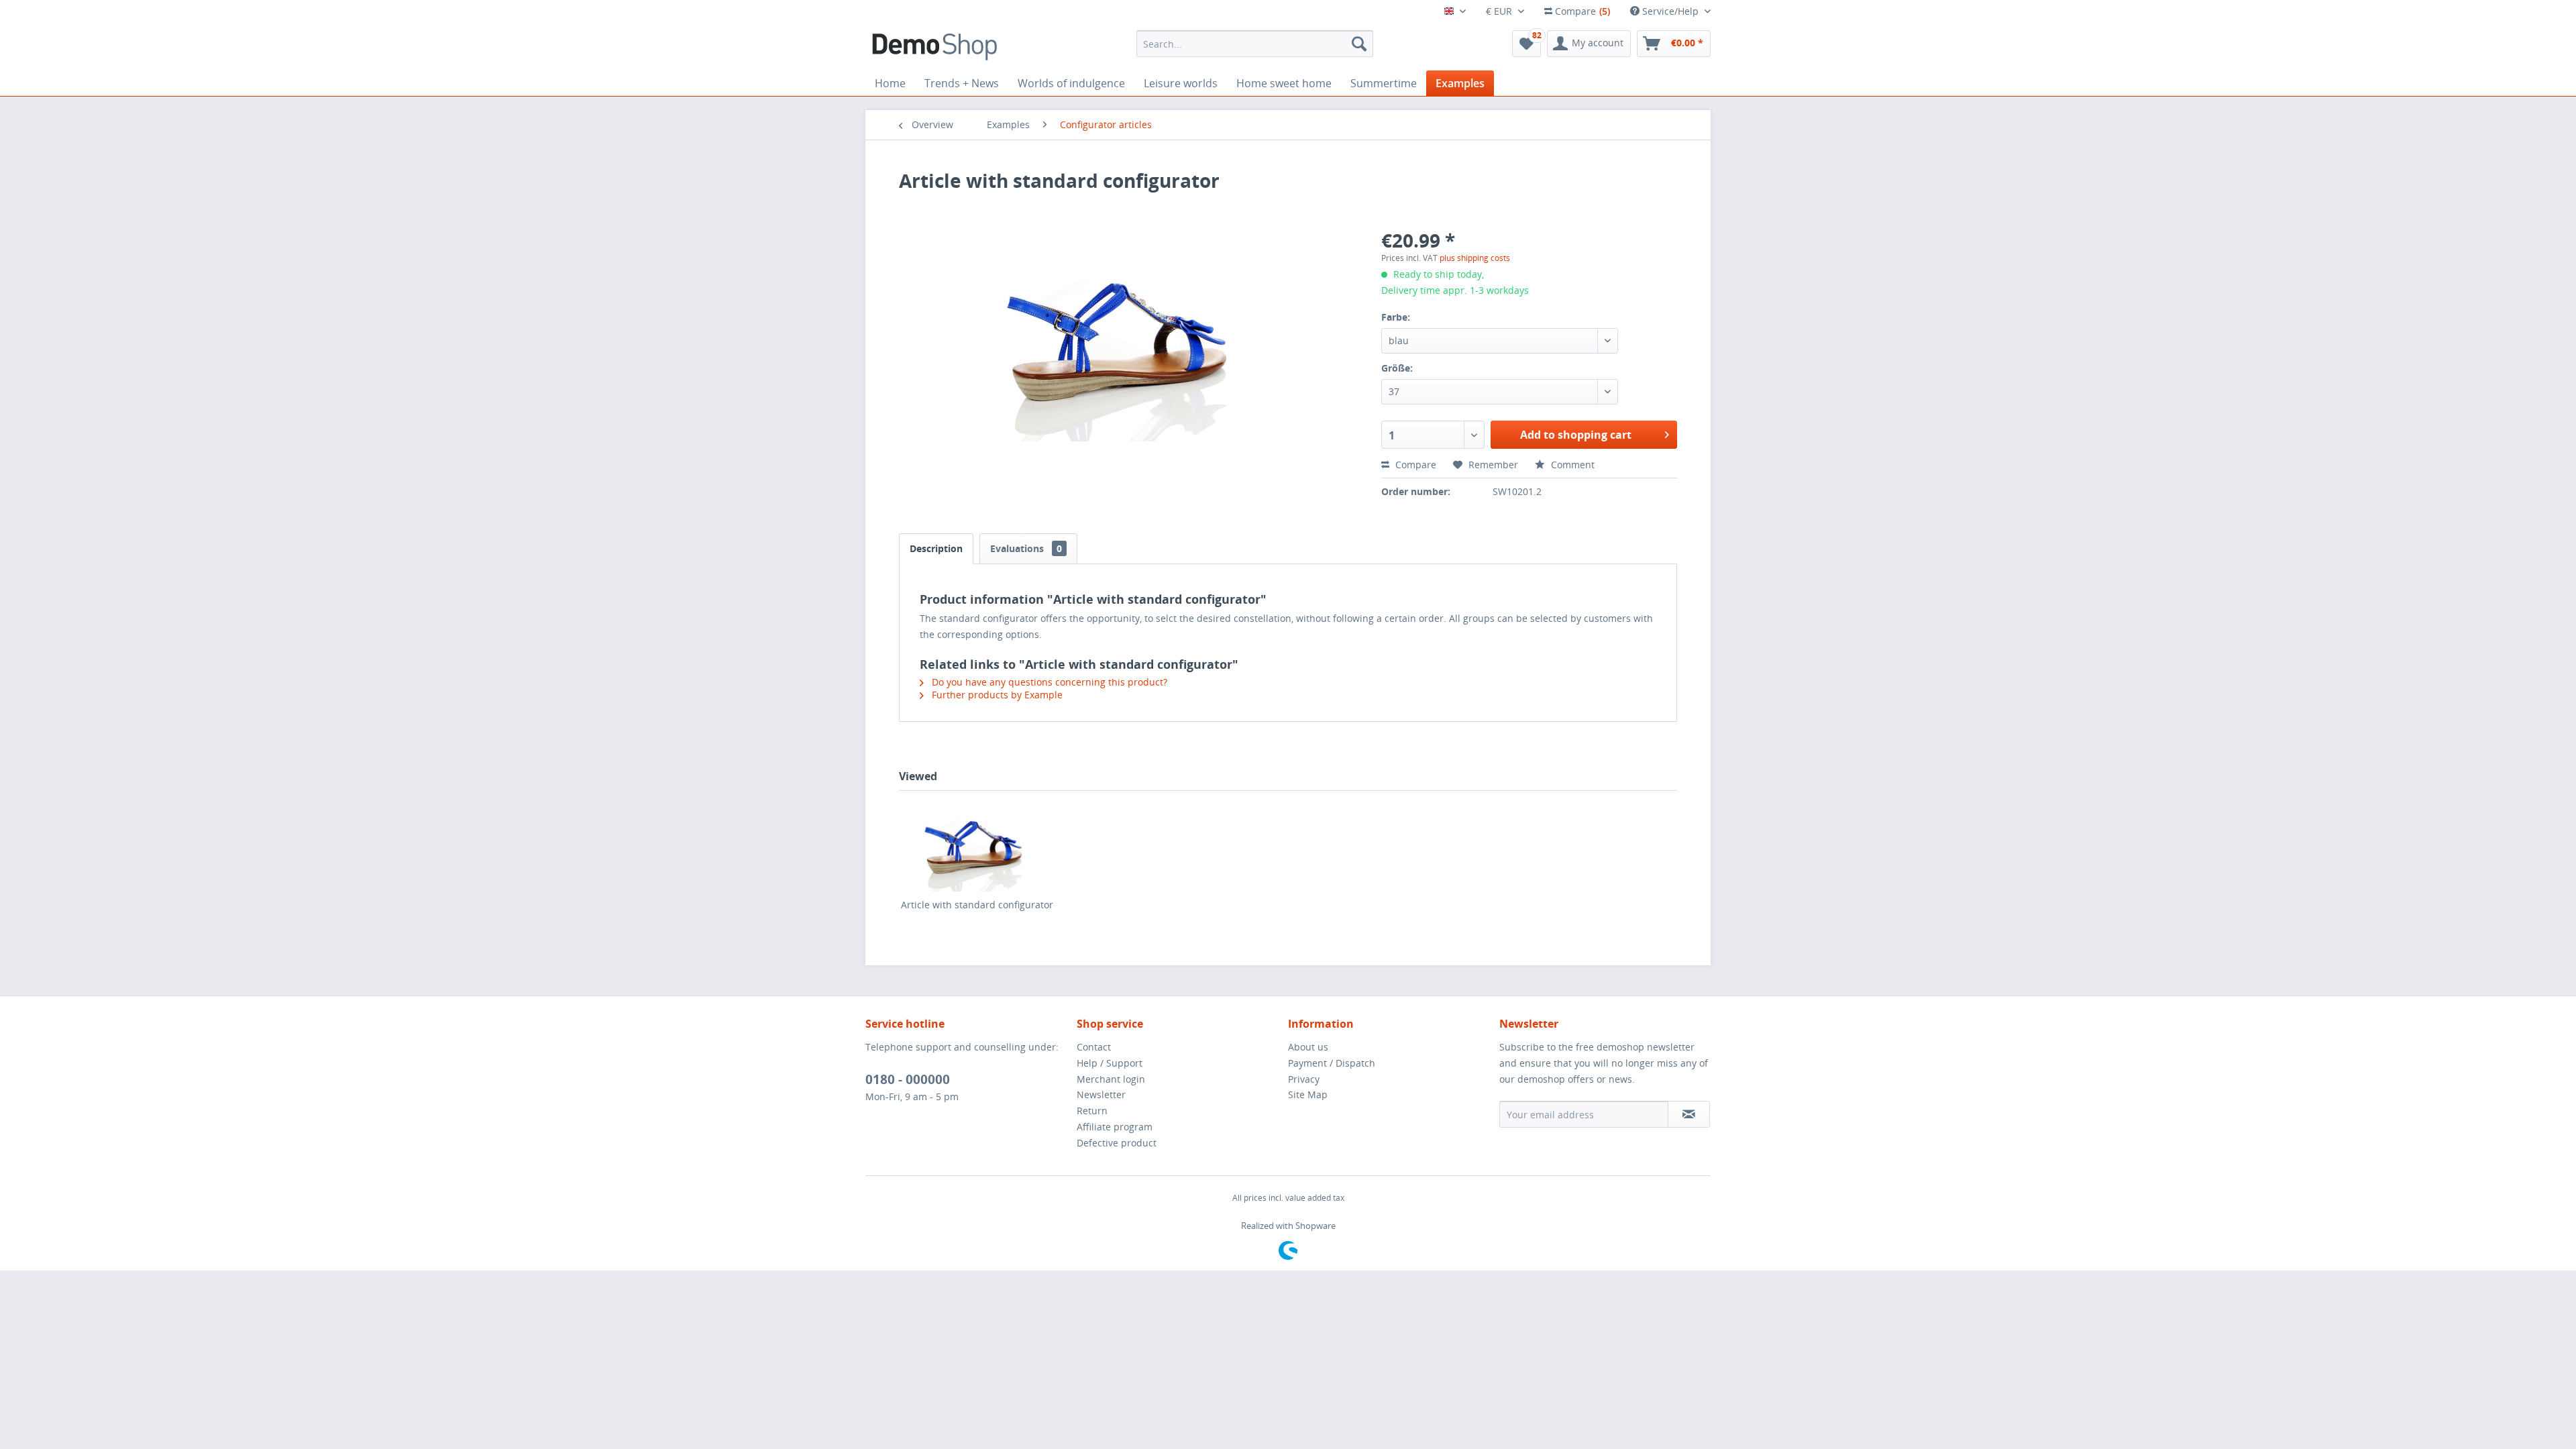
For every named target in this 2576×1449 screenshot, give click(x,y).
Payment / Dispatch (1332, 1063)
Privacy (1304, 1079)
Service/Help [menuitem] (1670, 11)
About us (1308, 1047)
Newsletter (1101, 1094)
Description (936, 548)
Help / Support (1110, 1063)
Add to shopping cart (1576, 435)
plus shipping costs (1475, 258)
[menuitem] (1255, 44)
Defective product (1117, 1143)
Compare (1414, 465)
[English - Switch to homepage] (934, 47)
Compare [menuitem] (1581, 11)
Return (1092, 1111)
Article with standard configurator (977, 905)
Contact (1094, 1047)
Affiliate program (1115, 1127)
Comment (1571, 465)
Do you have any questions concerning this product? (1048, 682)
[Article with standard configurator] (977, 845)
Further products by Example (996, 695)
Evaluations (1026, 548)
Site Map (1308, 1094)
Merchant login (1111, 1079)
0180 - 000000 (908, 1079)
